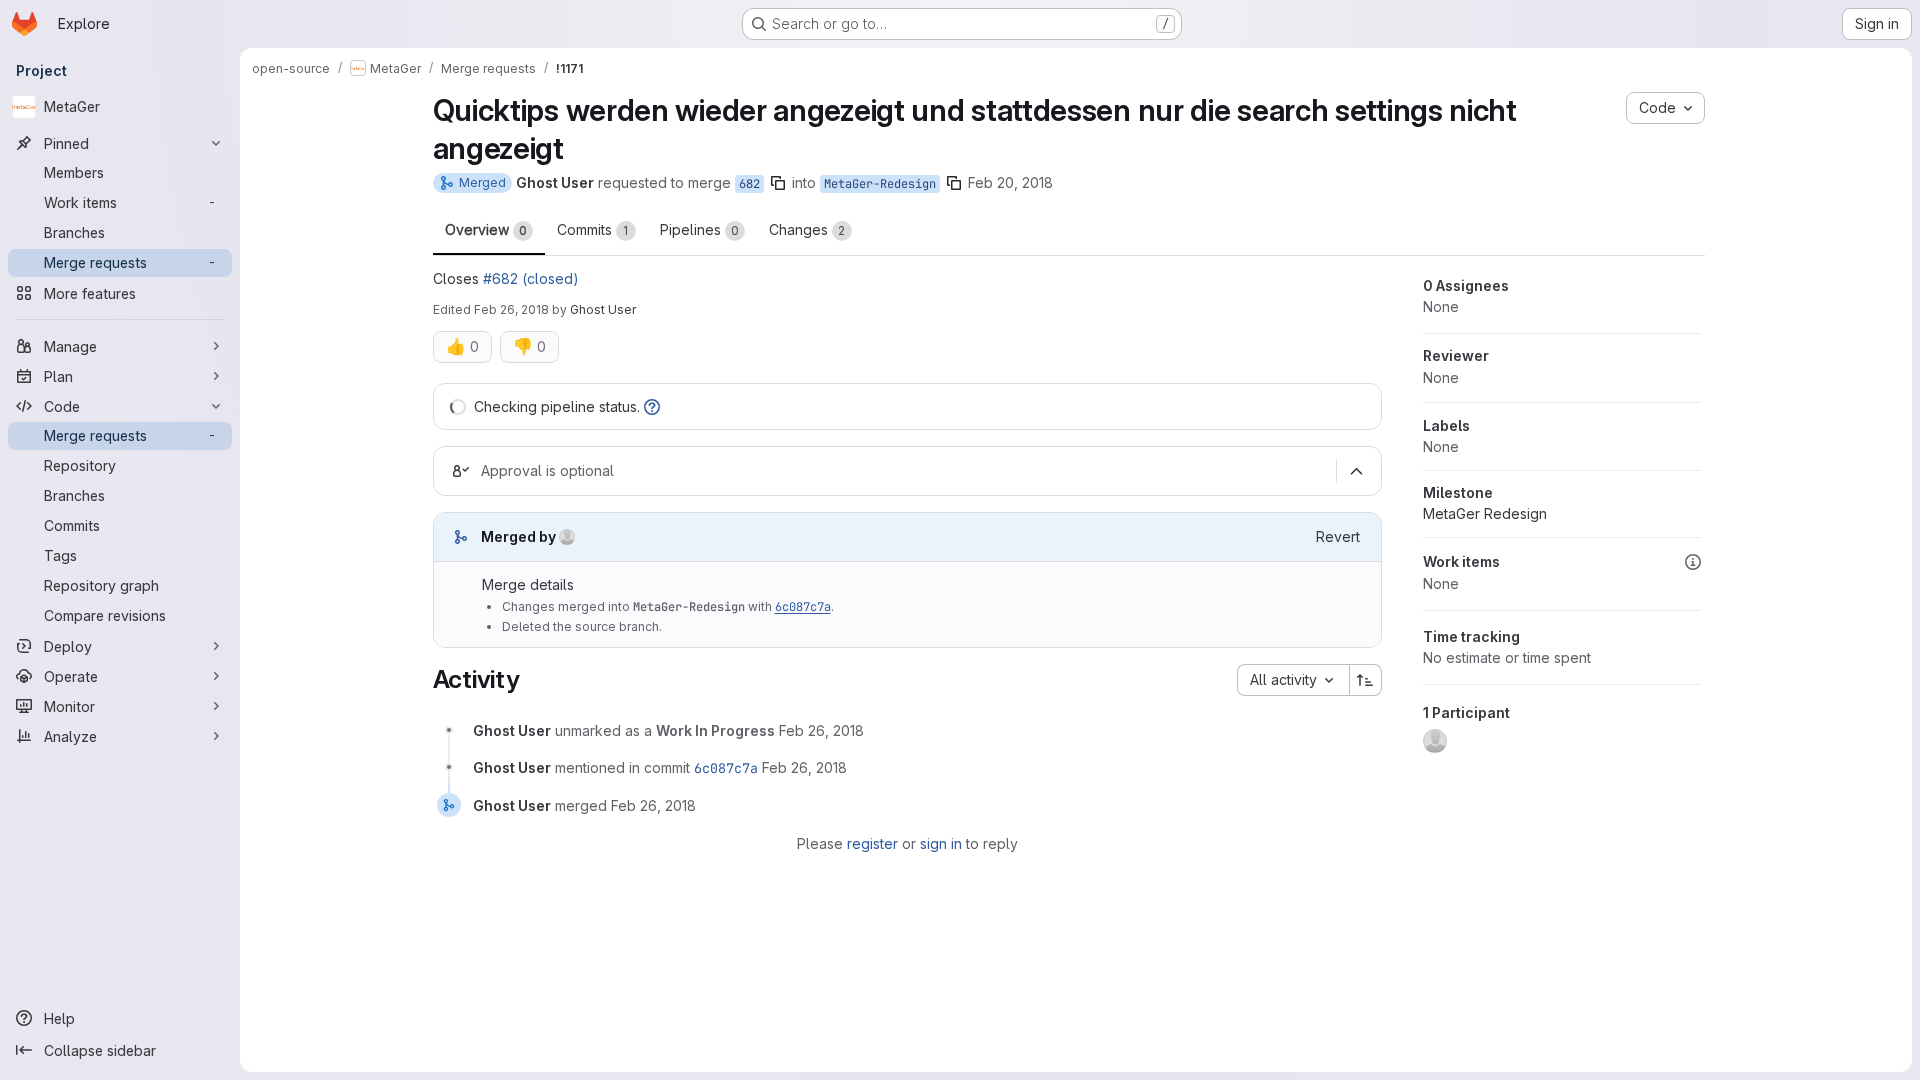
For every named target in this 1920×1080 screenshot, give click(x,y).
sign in (941, 843)
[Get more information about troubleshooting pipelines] (652, 406)
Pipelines (699, 229)
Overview (486, 229)
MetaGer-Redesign (880, 184)
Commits (593, 229)
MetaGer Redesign (1485, 513)
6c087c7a (803, 607)
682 (749, 184)
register (872, 843)
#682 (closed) (531, 278)
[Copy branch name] (778, 183)
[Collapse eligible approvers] (1357, 471)
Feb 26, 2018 (511, 309)
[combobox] (1293, 680)
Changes (807, 229)
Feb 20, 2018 (1010, 182)
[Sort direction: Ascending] (1366, 680)
